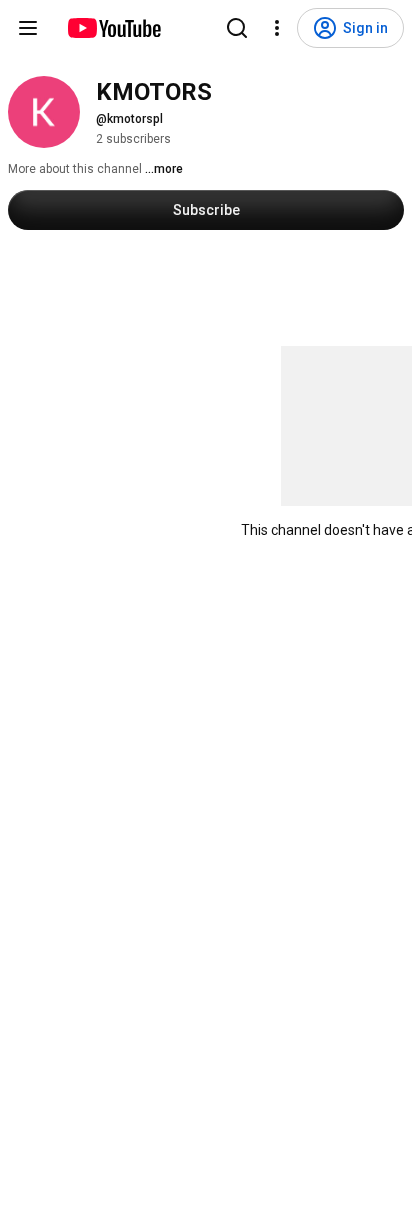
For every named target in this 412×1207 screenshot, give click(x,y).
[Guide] (28, 28)
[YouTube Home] (113, 28)
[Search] (237, 28)
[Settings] (277, 28)
